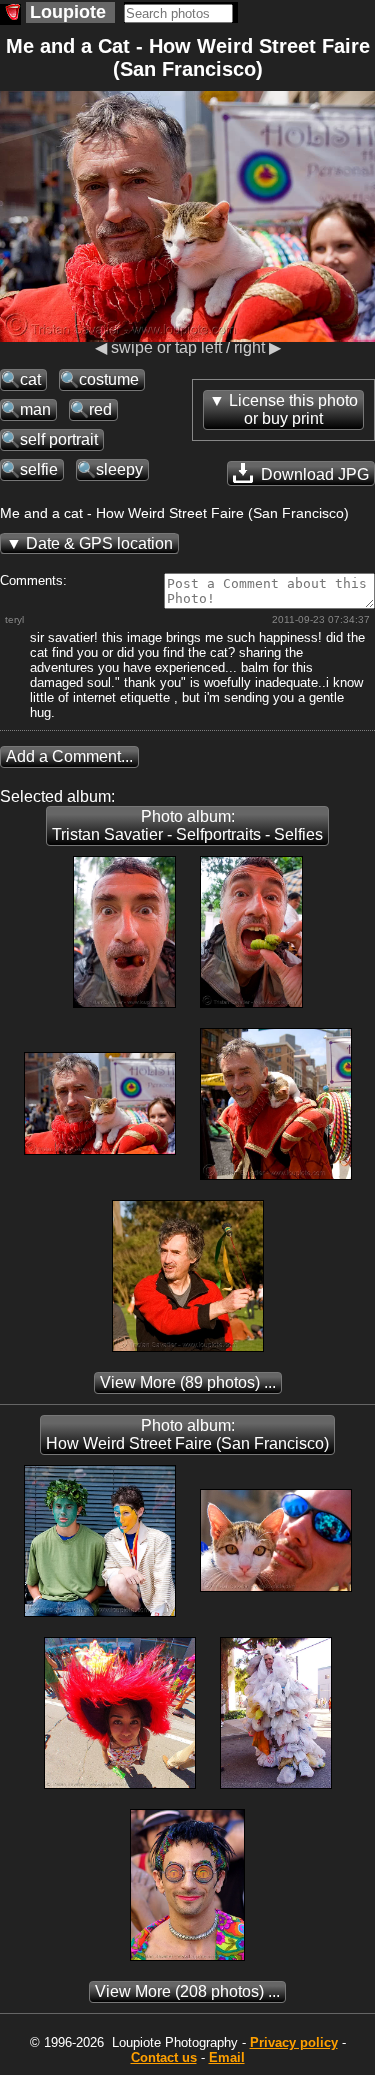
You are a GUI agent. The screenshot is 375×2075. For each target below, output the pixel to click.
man (35, 409)
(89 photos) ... (188, 1382)
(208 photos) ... (187, 1991)
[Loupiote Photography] (10, 14)
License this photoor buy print (293, 409)
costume (109, 379)
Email (227, 2057)
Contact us (164, 2057)
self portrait (59, 439)
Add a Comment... (69, 756)
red (100, 409)
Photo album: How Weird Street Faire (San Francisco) (187, 1434)
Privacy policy (294, 2042)
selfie (39, 469)
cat (30, 379)
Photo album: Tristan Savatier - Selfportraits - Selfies (187, 825)
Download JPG (313, 474)
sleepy (119, 469)
